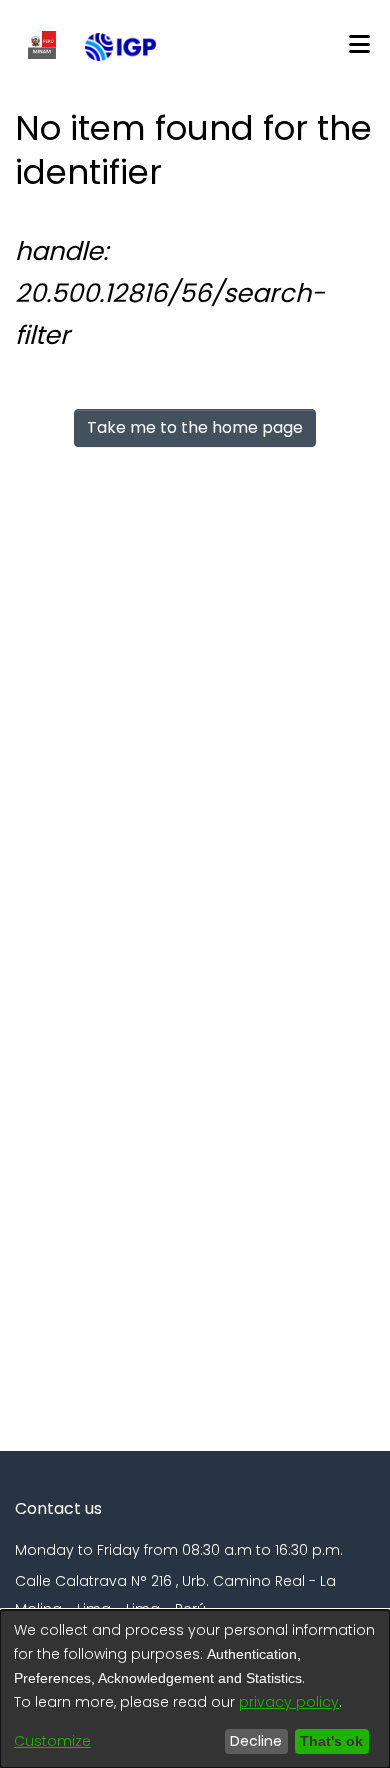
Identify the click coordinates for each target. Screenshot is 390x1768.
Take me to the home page (195, 427)
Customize (52, 1741)
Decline (251, 1741)
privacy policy (289, 1702)
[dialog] (195, 1689)
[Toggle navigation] (359, 45)
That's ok (329, 1741)
